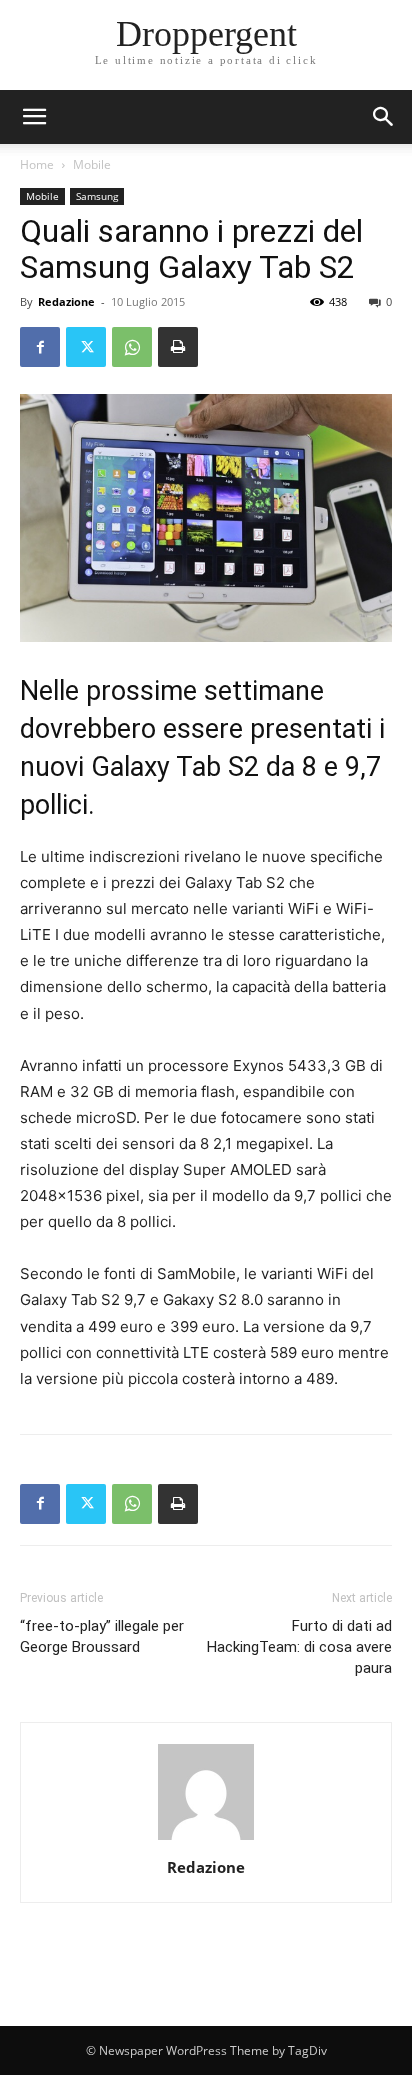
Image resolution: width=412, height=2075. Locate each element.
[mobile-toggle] (34, 117)
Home (37, 164)
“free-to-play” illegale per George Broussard (102, 1636)
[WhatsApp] (132, 347)
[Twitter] (86, 347)
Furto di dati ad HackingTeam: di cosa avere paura (299, 1647)
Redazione (66, 301)
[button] (384, 117)
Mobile (92, 164)
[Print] (178, 347)
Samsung (97, 196)
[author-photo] (206, 1839)
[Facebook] (40, 347)
